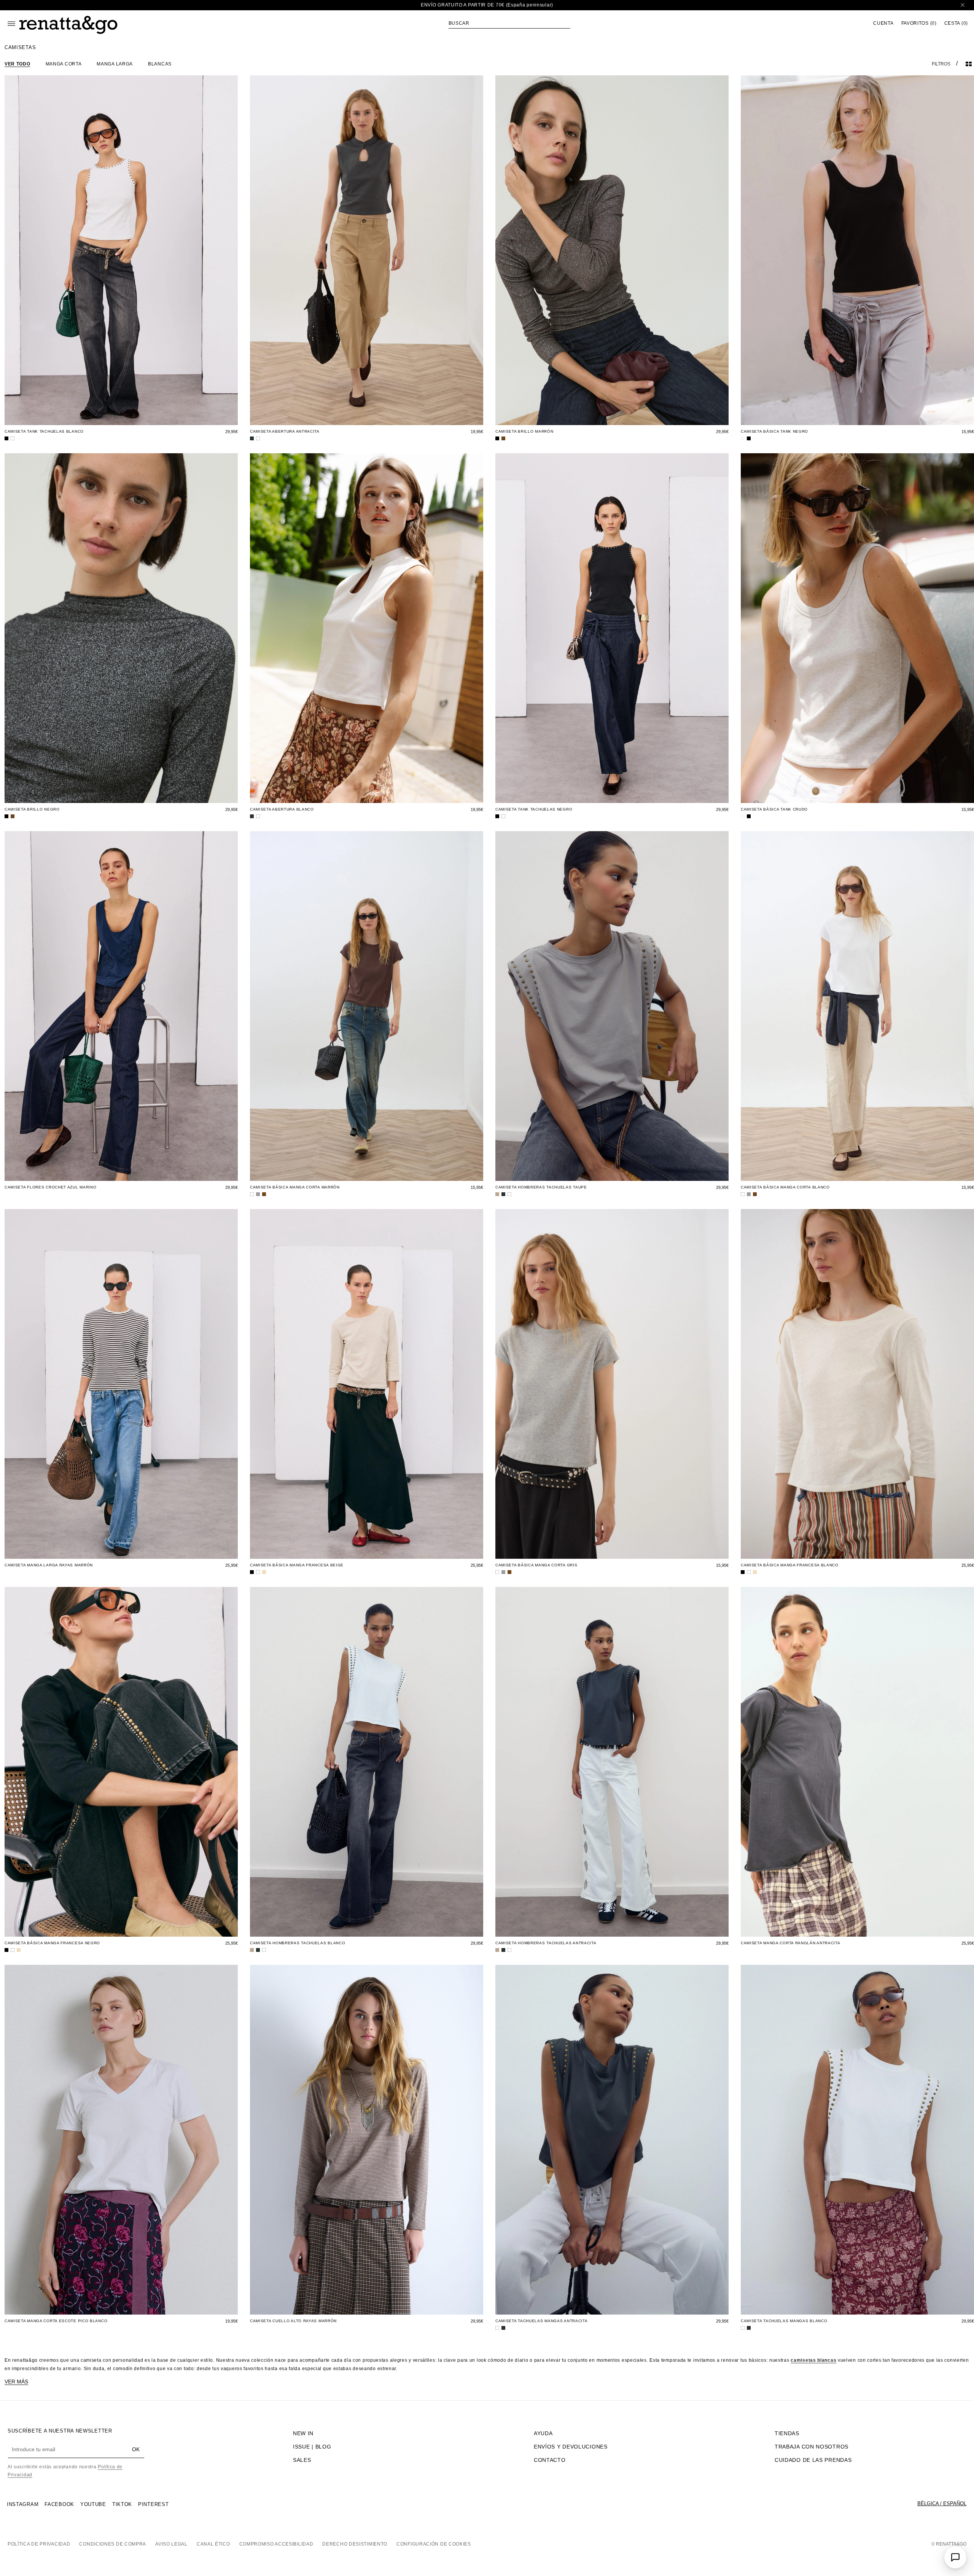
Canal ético (213, 2544)
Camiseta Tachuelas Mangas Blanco (784, 2321)
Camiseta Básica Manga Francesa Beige (297, 1565)
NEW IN (303, 2433)
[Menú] (11, 24)
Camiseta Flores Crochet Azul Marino (51, 1187)
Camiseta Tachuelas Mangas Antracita (542, 2321)
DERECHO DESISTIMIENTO (355, 2544)
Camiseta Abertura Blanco (282, 809)
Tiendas (787, 2433)
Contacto (550, 2460)
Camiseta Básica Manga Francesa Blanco (790, 1565)
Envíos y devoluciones (571, 2447)
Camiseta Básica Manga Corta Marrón (295, 1187)
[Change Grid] (969, 64)
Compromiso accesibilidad (276, 2544)
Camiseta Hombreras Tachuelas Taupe (541, 1187)
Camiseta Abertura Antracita (285, 431)
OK (136, 2449)
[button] (509, 23)
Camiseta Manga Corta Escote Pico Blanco (56, 2321)
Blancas (160, 64)
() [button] (919, 23)
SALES (302, 2460)
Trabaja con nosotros (812, 2447)
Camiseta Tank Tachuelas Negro (534, 809)
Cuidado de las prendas (813, 2460)
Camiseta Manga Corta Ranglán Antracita (791, 1943)
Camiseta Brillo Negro (32, 809)
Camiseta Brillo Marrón (524, 431)
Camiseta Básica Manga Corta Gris (536, 1565)
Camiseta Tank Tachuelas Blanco (44, 431)
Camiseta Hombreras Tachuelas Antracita (546, 1943)
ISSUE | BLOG (312, 2447)
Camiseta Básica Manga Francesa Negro (52, 1943)
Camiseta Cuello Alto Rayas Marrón (293, 2321)
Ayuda (543, 2433)
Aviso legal (171, 2544)
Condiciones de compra (113, 2544)
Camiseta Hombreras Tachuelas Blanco (298, 1943)
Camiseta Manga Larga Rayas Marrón (49, 1565)
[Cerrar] (963, 5)
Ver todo (18, 64)
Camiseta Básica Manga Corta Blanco (785, 1187)
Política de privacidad (39, 2544)
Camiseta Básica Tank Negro (774, 431)
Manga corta (64, 64)
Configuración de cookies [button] (434, 2544)
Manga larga (115, 64)
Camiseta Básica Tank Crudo (774, 809)
